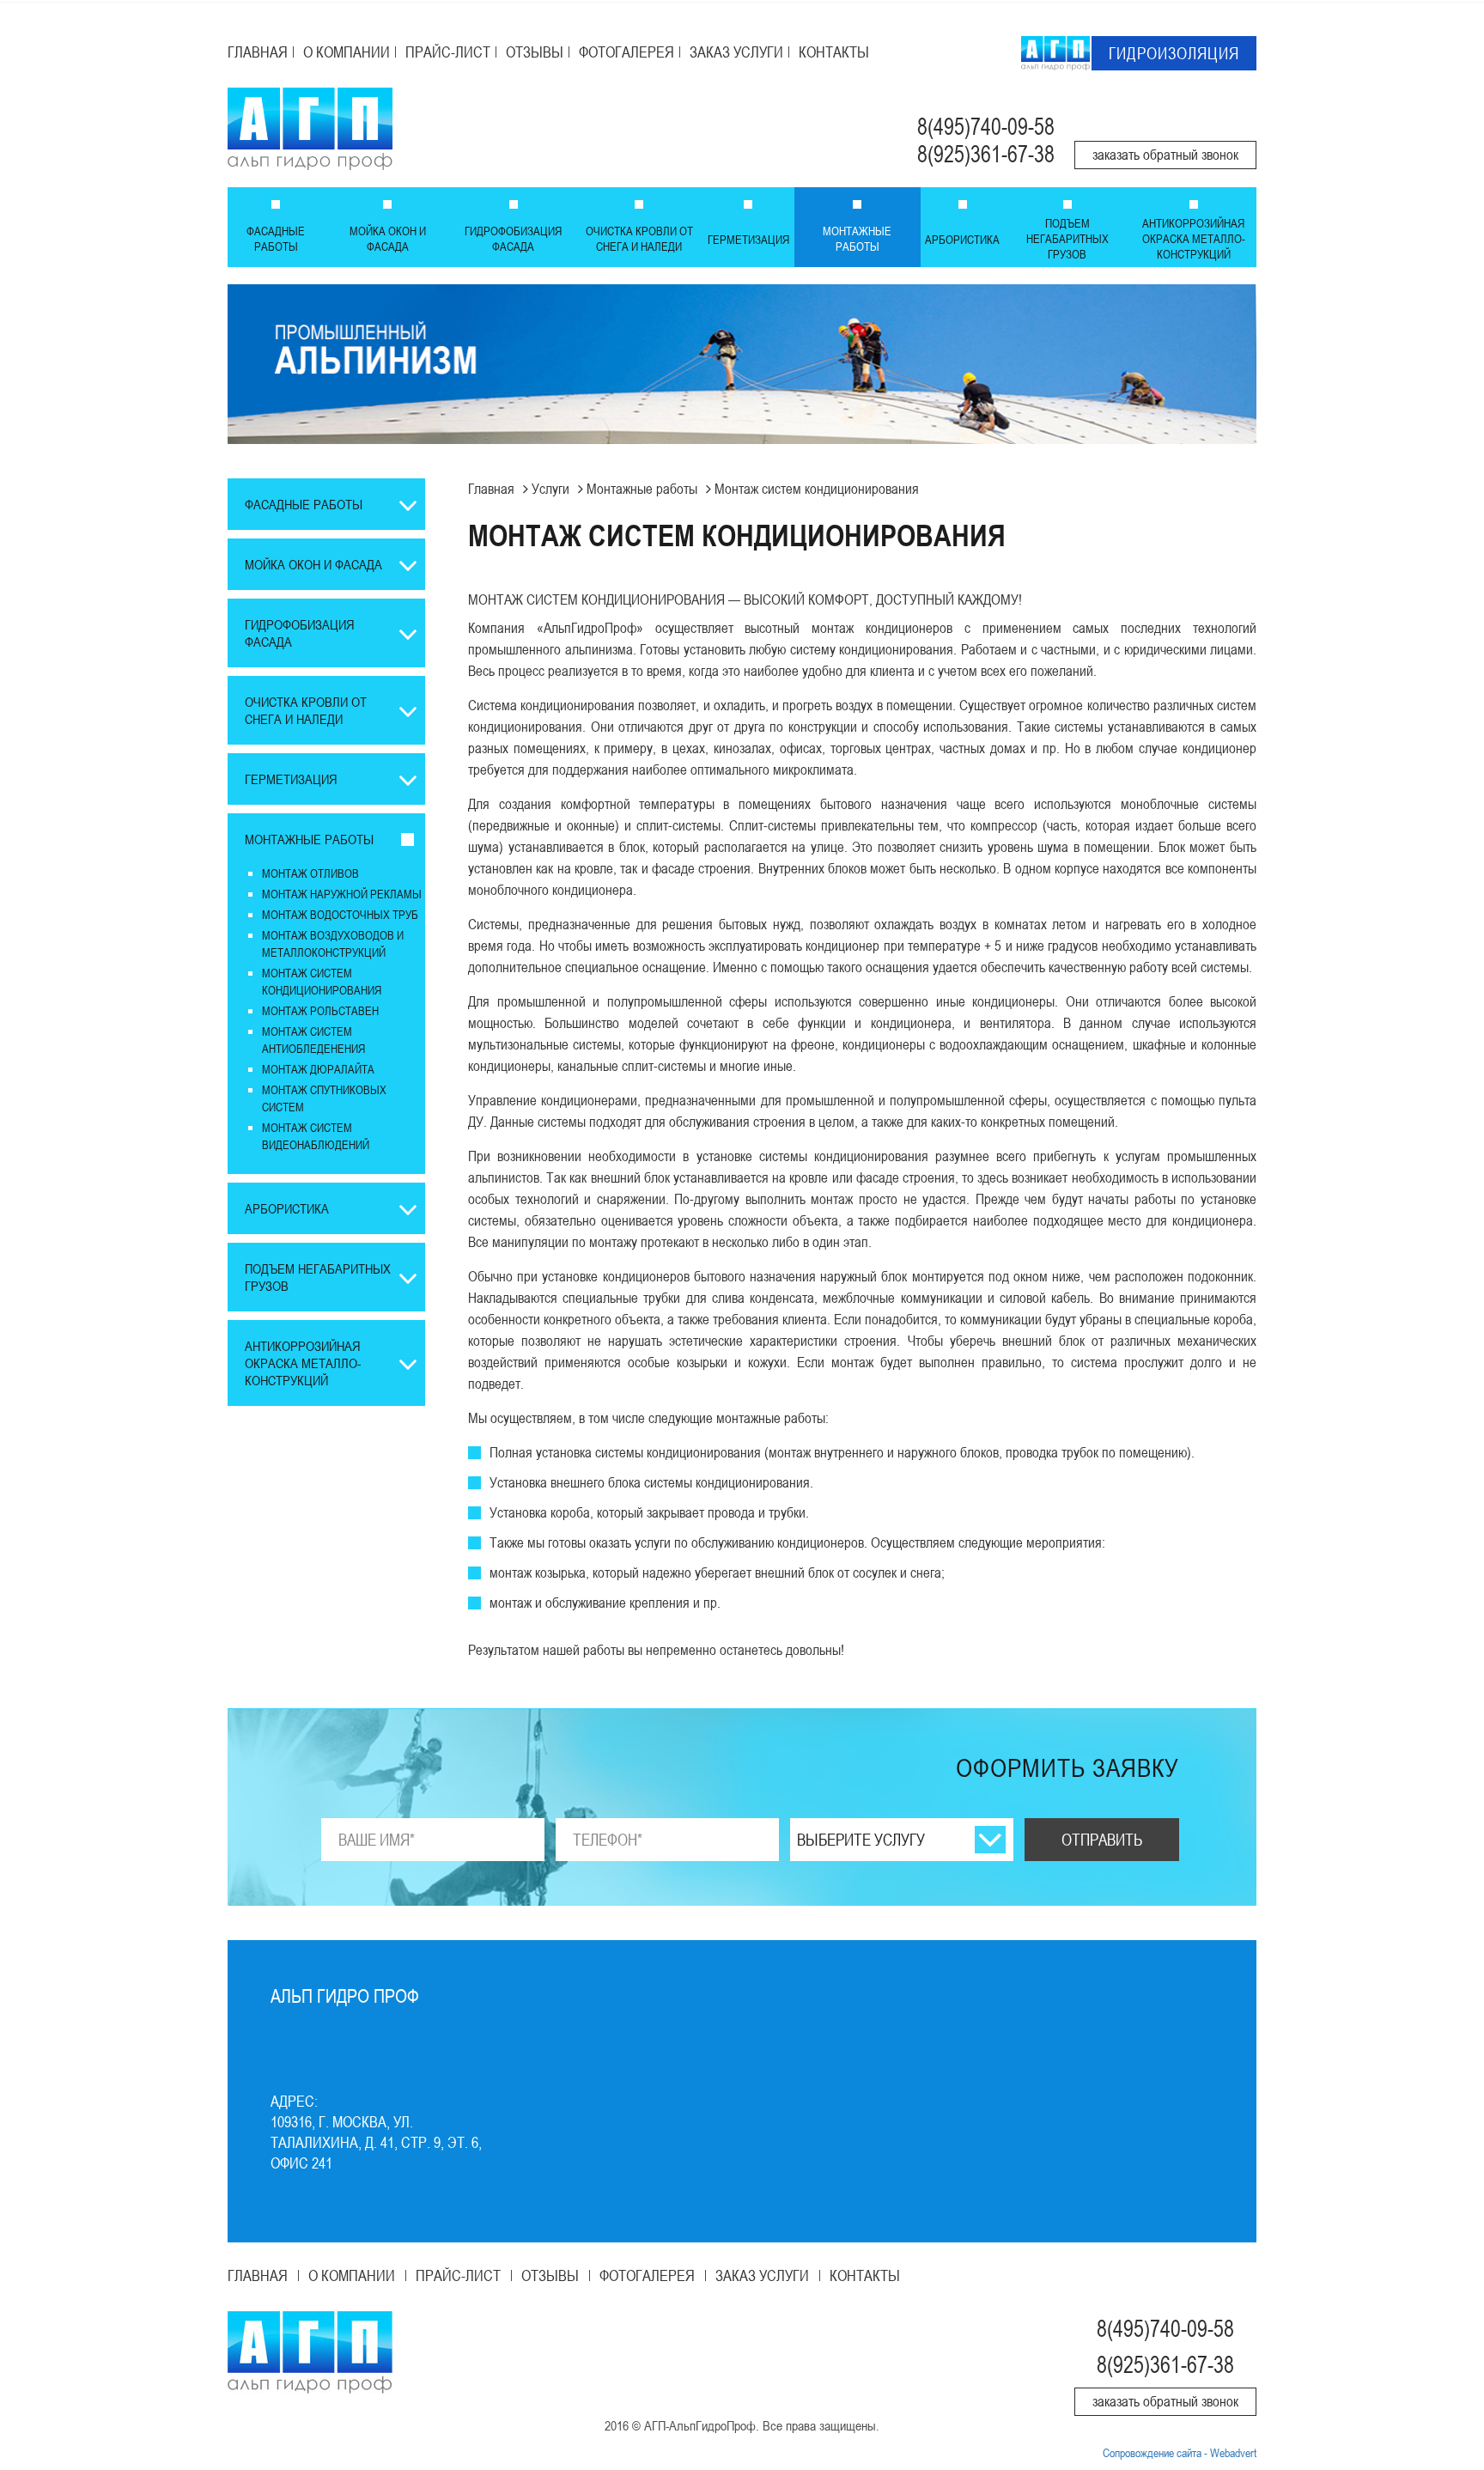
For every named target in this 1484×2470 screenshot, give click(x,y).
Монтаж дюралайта (318, 1069)
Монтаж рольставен (320, 1010)
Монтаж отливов (310, 873)
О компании (347, 52)
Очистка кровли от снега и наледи (639, 238)
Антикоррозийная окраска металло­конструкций (1194, 238)
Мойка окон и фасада (388, 238)
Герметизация (748, 239)
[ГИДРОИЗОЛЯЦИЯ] (1055, 52)
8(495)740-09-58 (986, 127)
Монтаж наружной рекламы (342, 894)
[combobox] (902, 1840)
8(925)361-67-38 (986, 154)
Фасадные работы (276, 238)
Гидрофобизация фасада (513, 238)
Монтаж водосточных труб (340, 914)
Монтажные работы (857, 238)
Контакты (834, 52)
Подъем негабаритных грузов (1067, 238)
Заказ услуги (736, 52)
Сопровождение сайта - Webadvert (1180, 2452)
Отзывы (535, 52)
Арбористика (962, 239)
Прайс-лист (448, 52)
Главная (258, 52)
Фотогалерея (626, 52)
